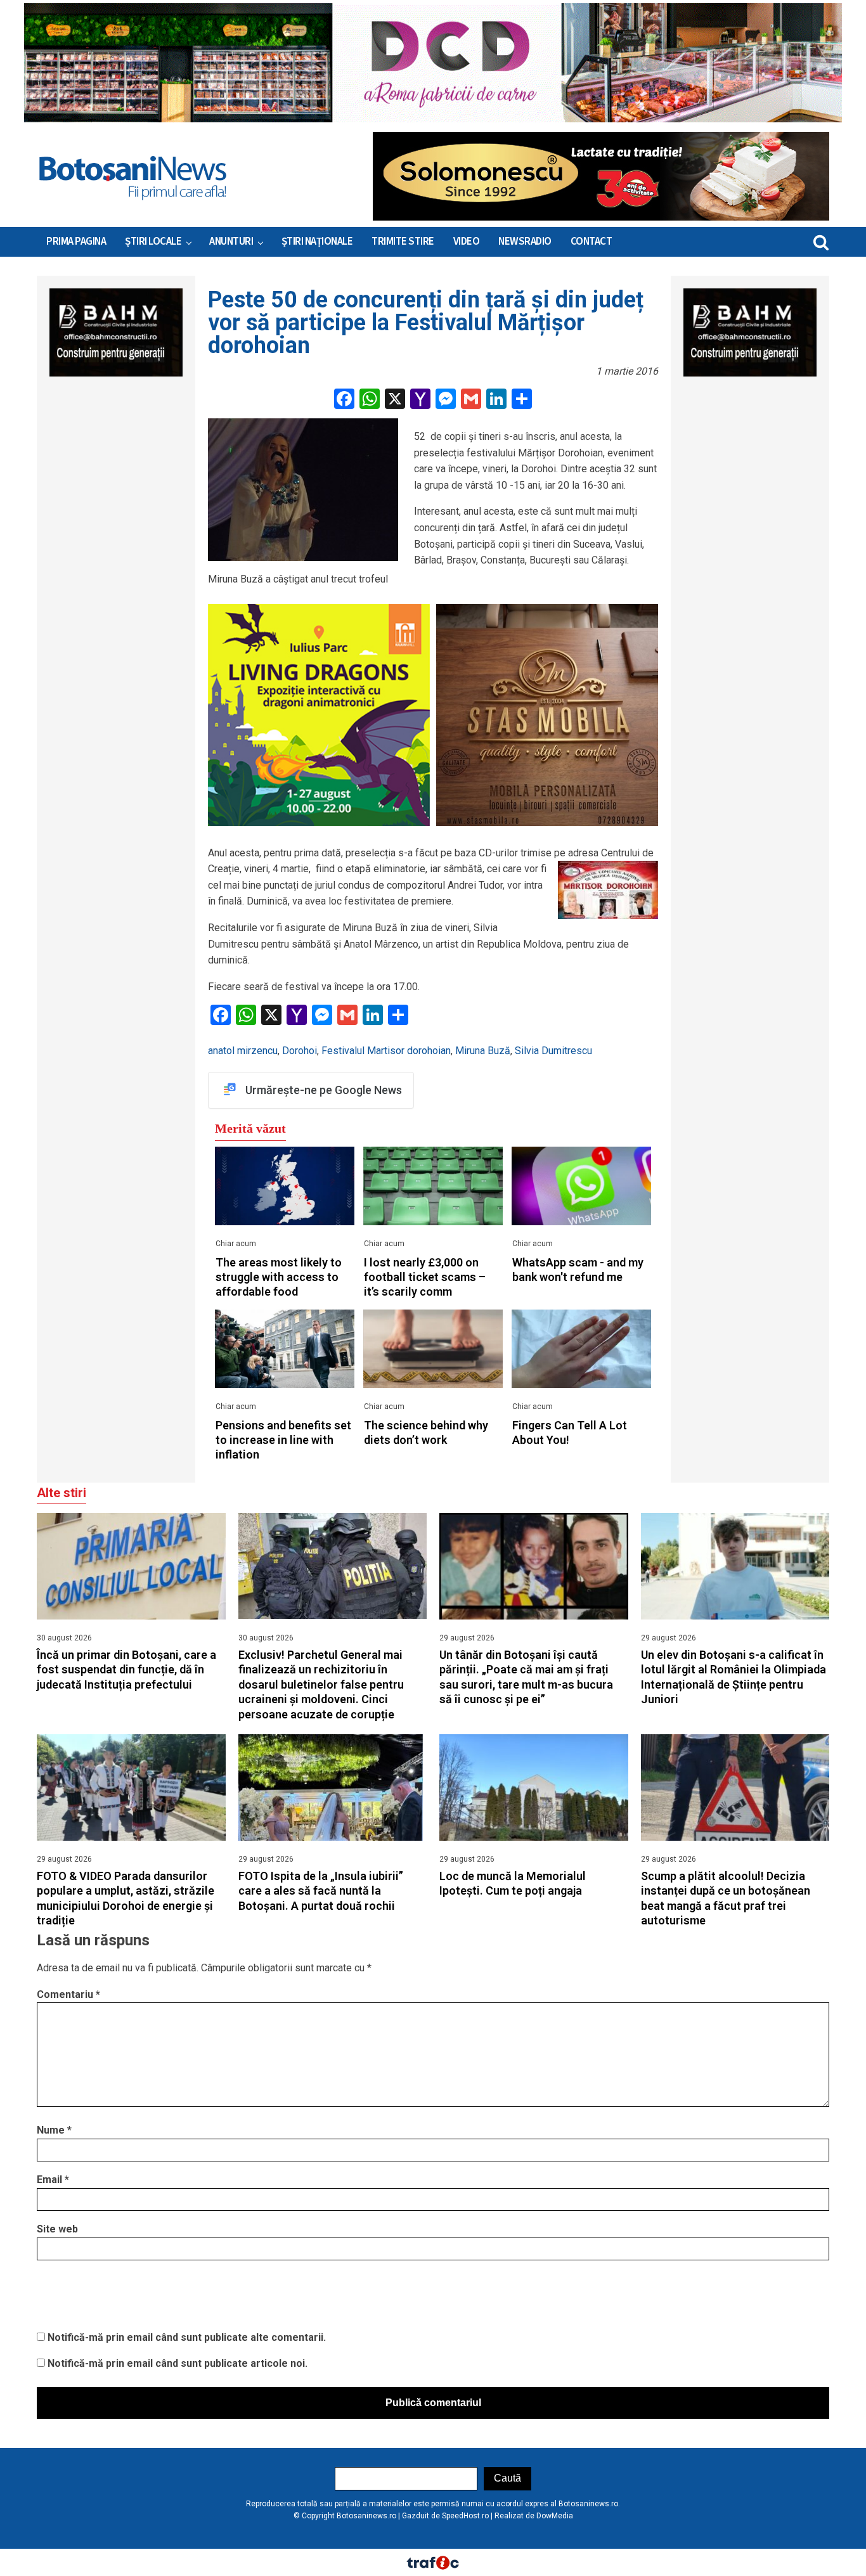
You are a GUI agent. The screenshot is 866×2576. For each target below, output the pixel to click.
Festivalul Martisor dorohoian (386, 1051)
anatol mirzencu (243, 1051)
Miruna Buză (483, 1051)
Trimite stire (403, 241)
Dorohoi (300, 1051)
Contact (591, 241)
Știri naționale (317, 241)
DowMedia (555, 2516)
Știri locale (153, 241)
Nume (54, 2130)
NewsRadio (525, 241)
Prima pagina (76, 241)
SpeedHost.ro (465, 2516)
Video (467, 241)
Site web (57, 2229)
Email (53, 2180)
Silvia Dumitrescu (553, 1051)
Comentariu (68, 1994)
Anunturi (231, 241)
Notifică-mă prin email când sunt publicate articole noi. (178, 2363)
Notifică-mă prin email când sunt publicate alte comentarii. (187, 2337)
